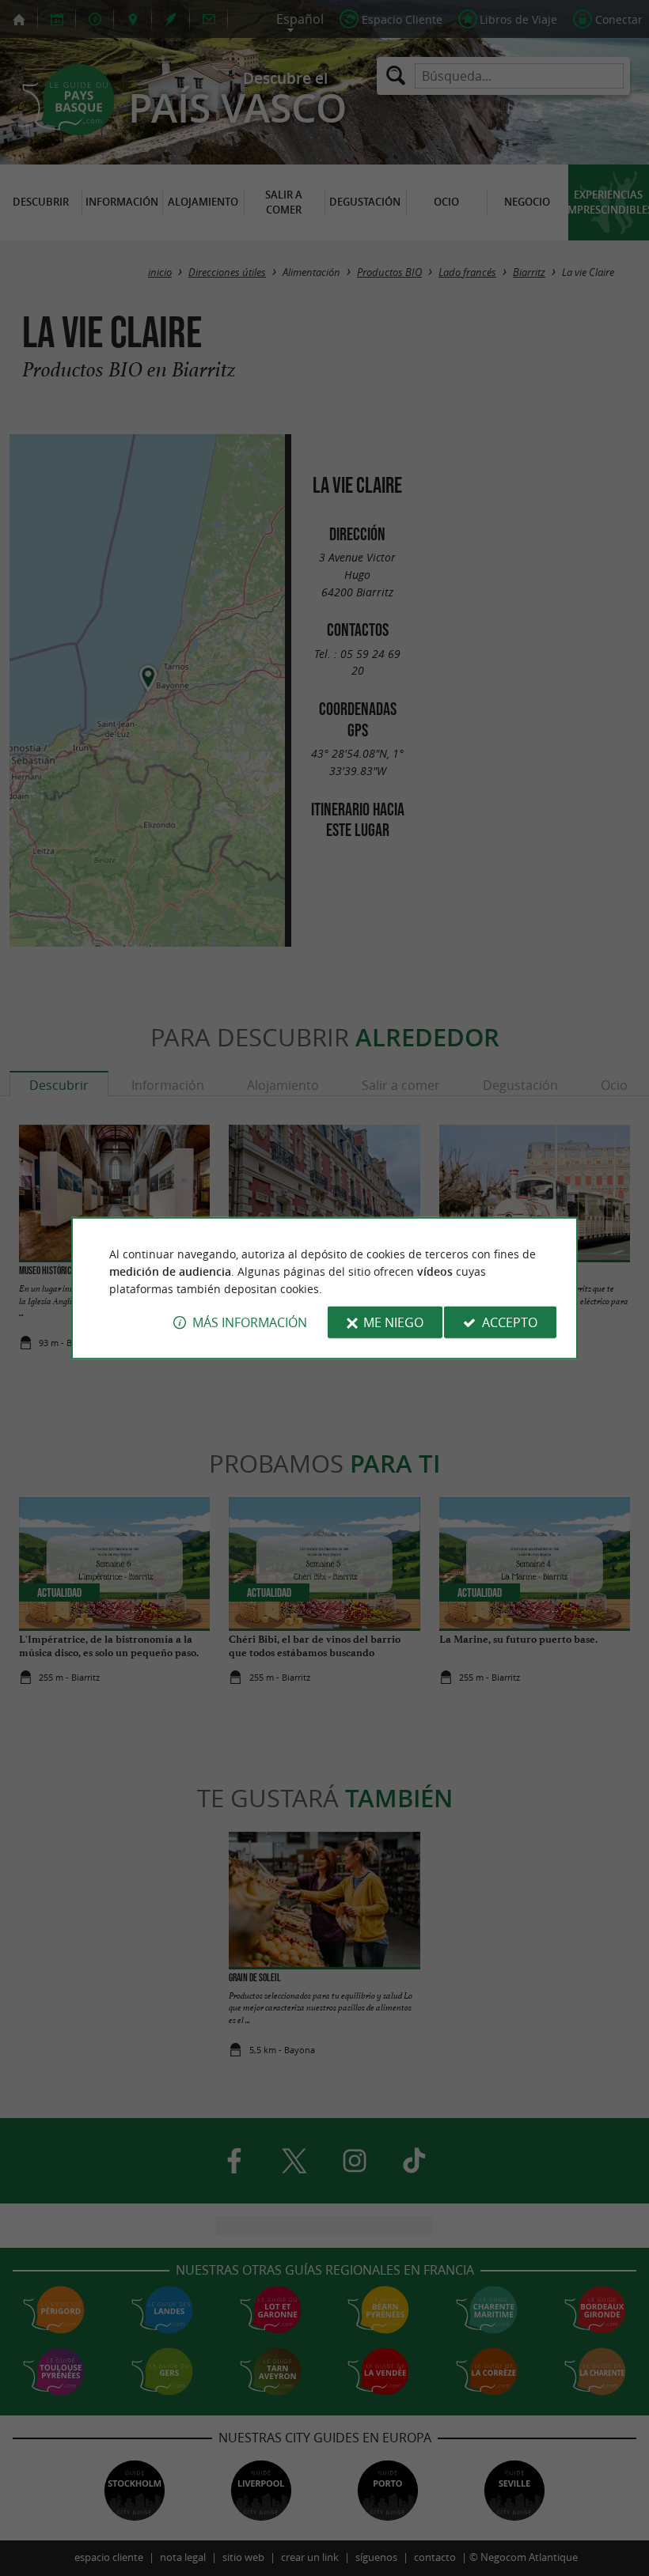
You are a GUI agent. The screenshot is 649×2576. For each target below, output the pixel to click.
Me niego (393, 1322)
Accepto (510, 1322)
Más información (250, 1322)
